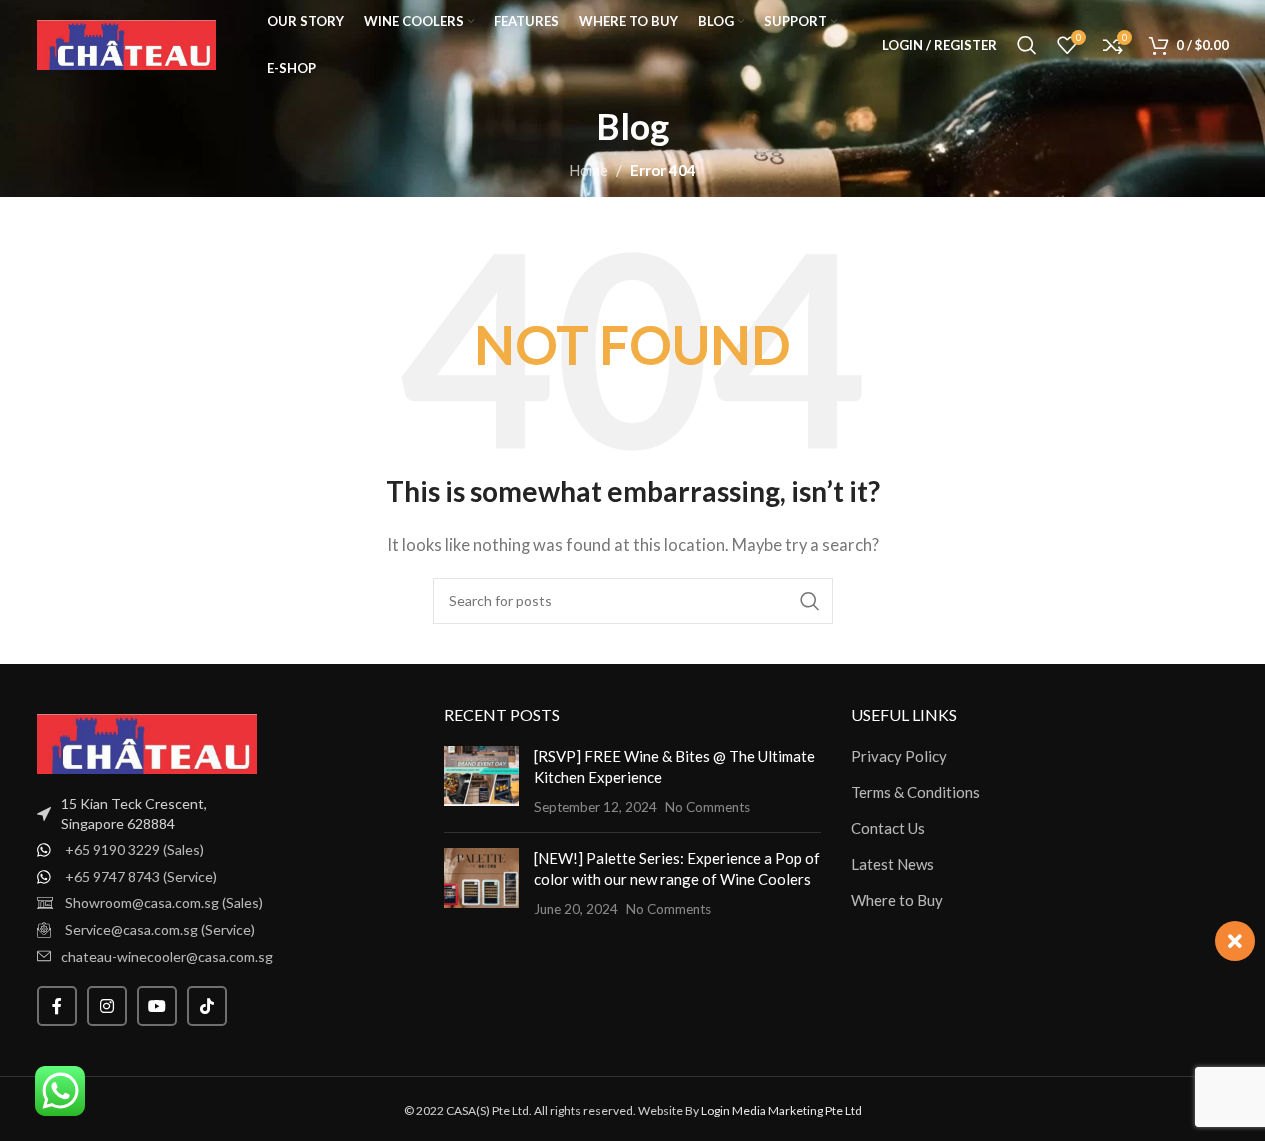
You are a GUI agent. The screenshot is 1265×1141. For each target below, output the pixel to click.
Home (588, 170)
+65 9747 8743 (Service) (141, 876)
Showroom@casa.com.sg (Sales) (164, 902)
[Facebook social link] (57, 1006)
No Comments (707, 807)
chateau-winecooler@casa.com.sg (167, 956)
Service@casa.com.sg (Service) (160, 929)
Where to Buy (897, 900)
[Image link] (147, 742)
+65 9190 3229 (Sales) (134, 849)
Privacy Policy (899, 756)
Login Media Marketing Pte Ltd (781, 1110)
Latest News (892, 864)
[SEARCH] (810, 601)
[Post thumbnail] (481, 781)
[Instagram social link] (107, 1006)
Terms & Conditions (915, 792)
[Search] (1027, 45)
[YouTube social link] (157, 1006)
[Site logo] (127, 43)
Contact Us (888, 828)
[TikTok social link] (207, 1006)
